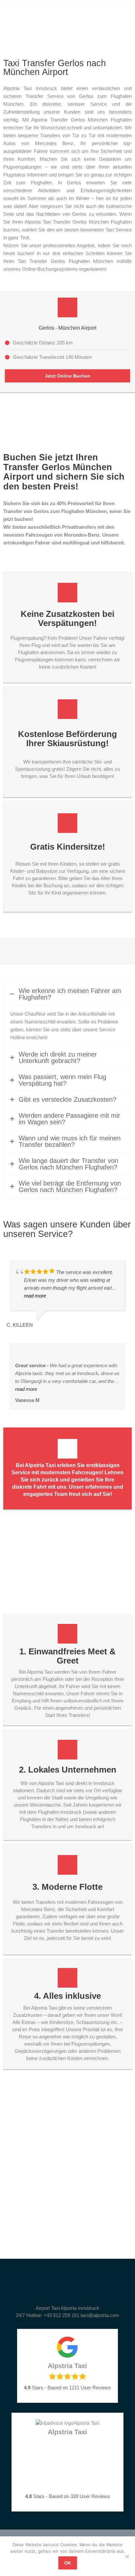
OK (68, 2563)
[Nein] (127, 2556)
